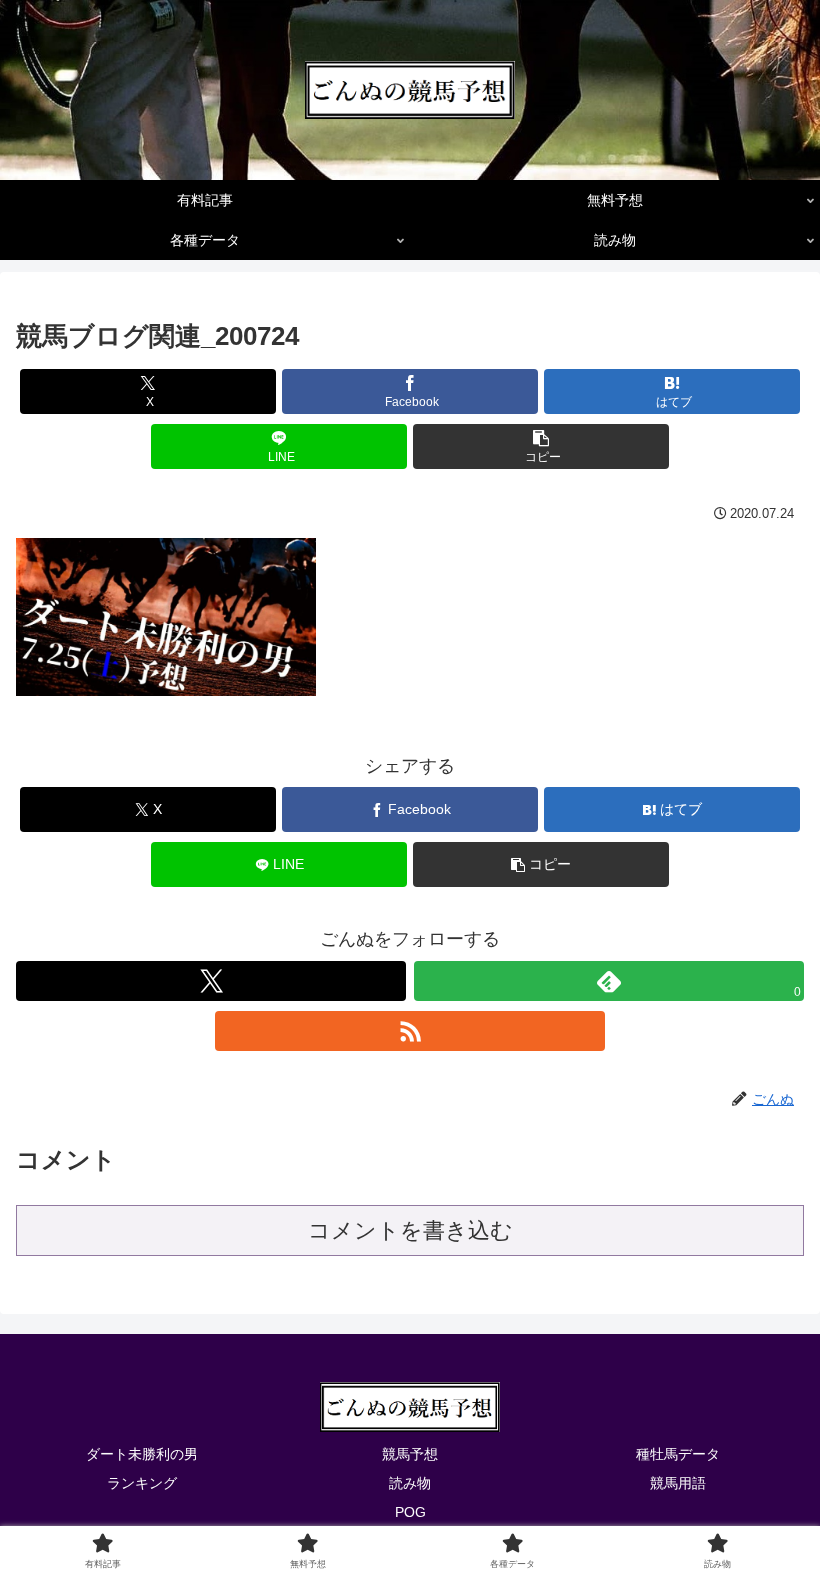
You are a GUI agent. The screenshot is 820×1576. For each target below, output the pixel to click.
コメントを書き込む (410, 1230)
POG (410, 1512)
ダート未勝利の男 (142, 1454)
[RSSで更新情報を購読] (410, 1031)
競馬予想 (410, 1454)
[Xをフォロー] (211, 981)
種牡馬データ (678, 1454)
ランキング (142, 1483)
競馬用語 (678, 1483)
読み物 (410, 1483)
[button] (541, 446)
